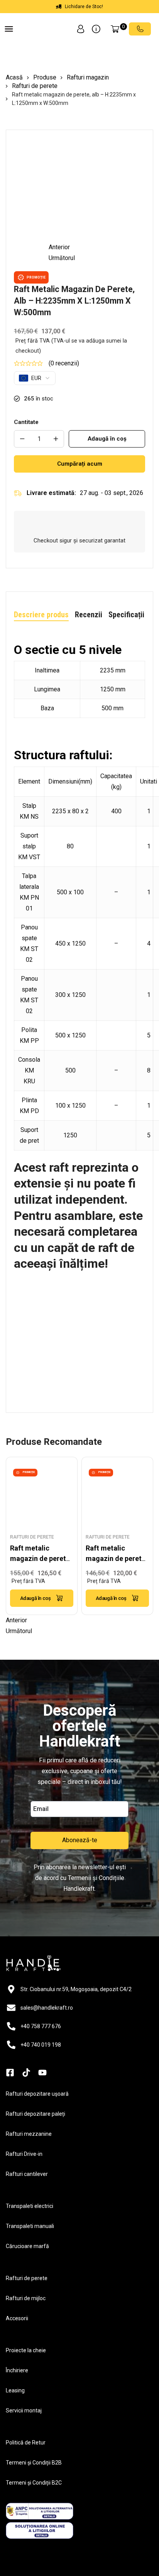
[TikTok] (26, 2101)
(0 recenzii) (64, 363)
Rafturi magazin (88, 77)
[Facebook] (10, 2101)
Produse (45, 77)
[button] (9, 30)
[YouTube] (42, 2101)
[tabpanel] (79, 1016)
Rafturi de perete (35, 86)
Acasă (14, 77)
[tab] (41, 615)
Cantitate (26, 422)
